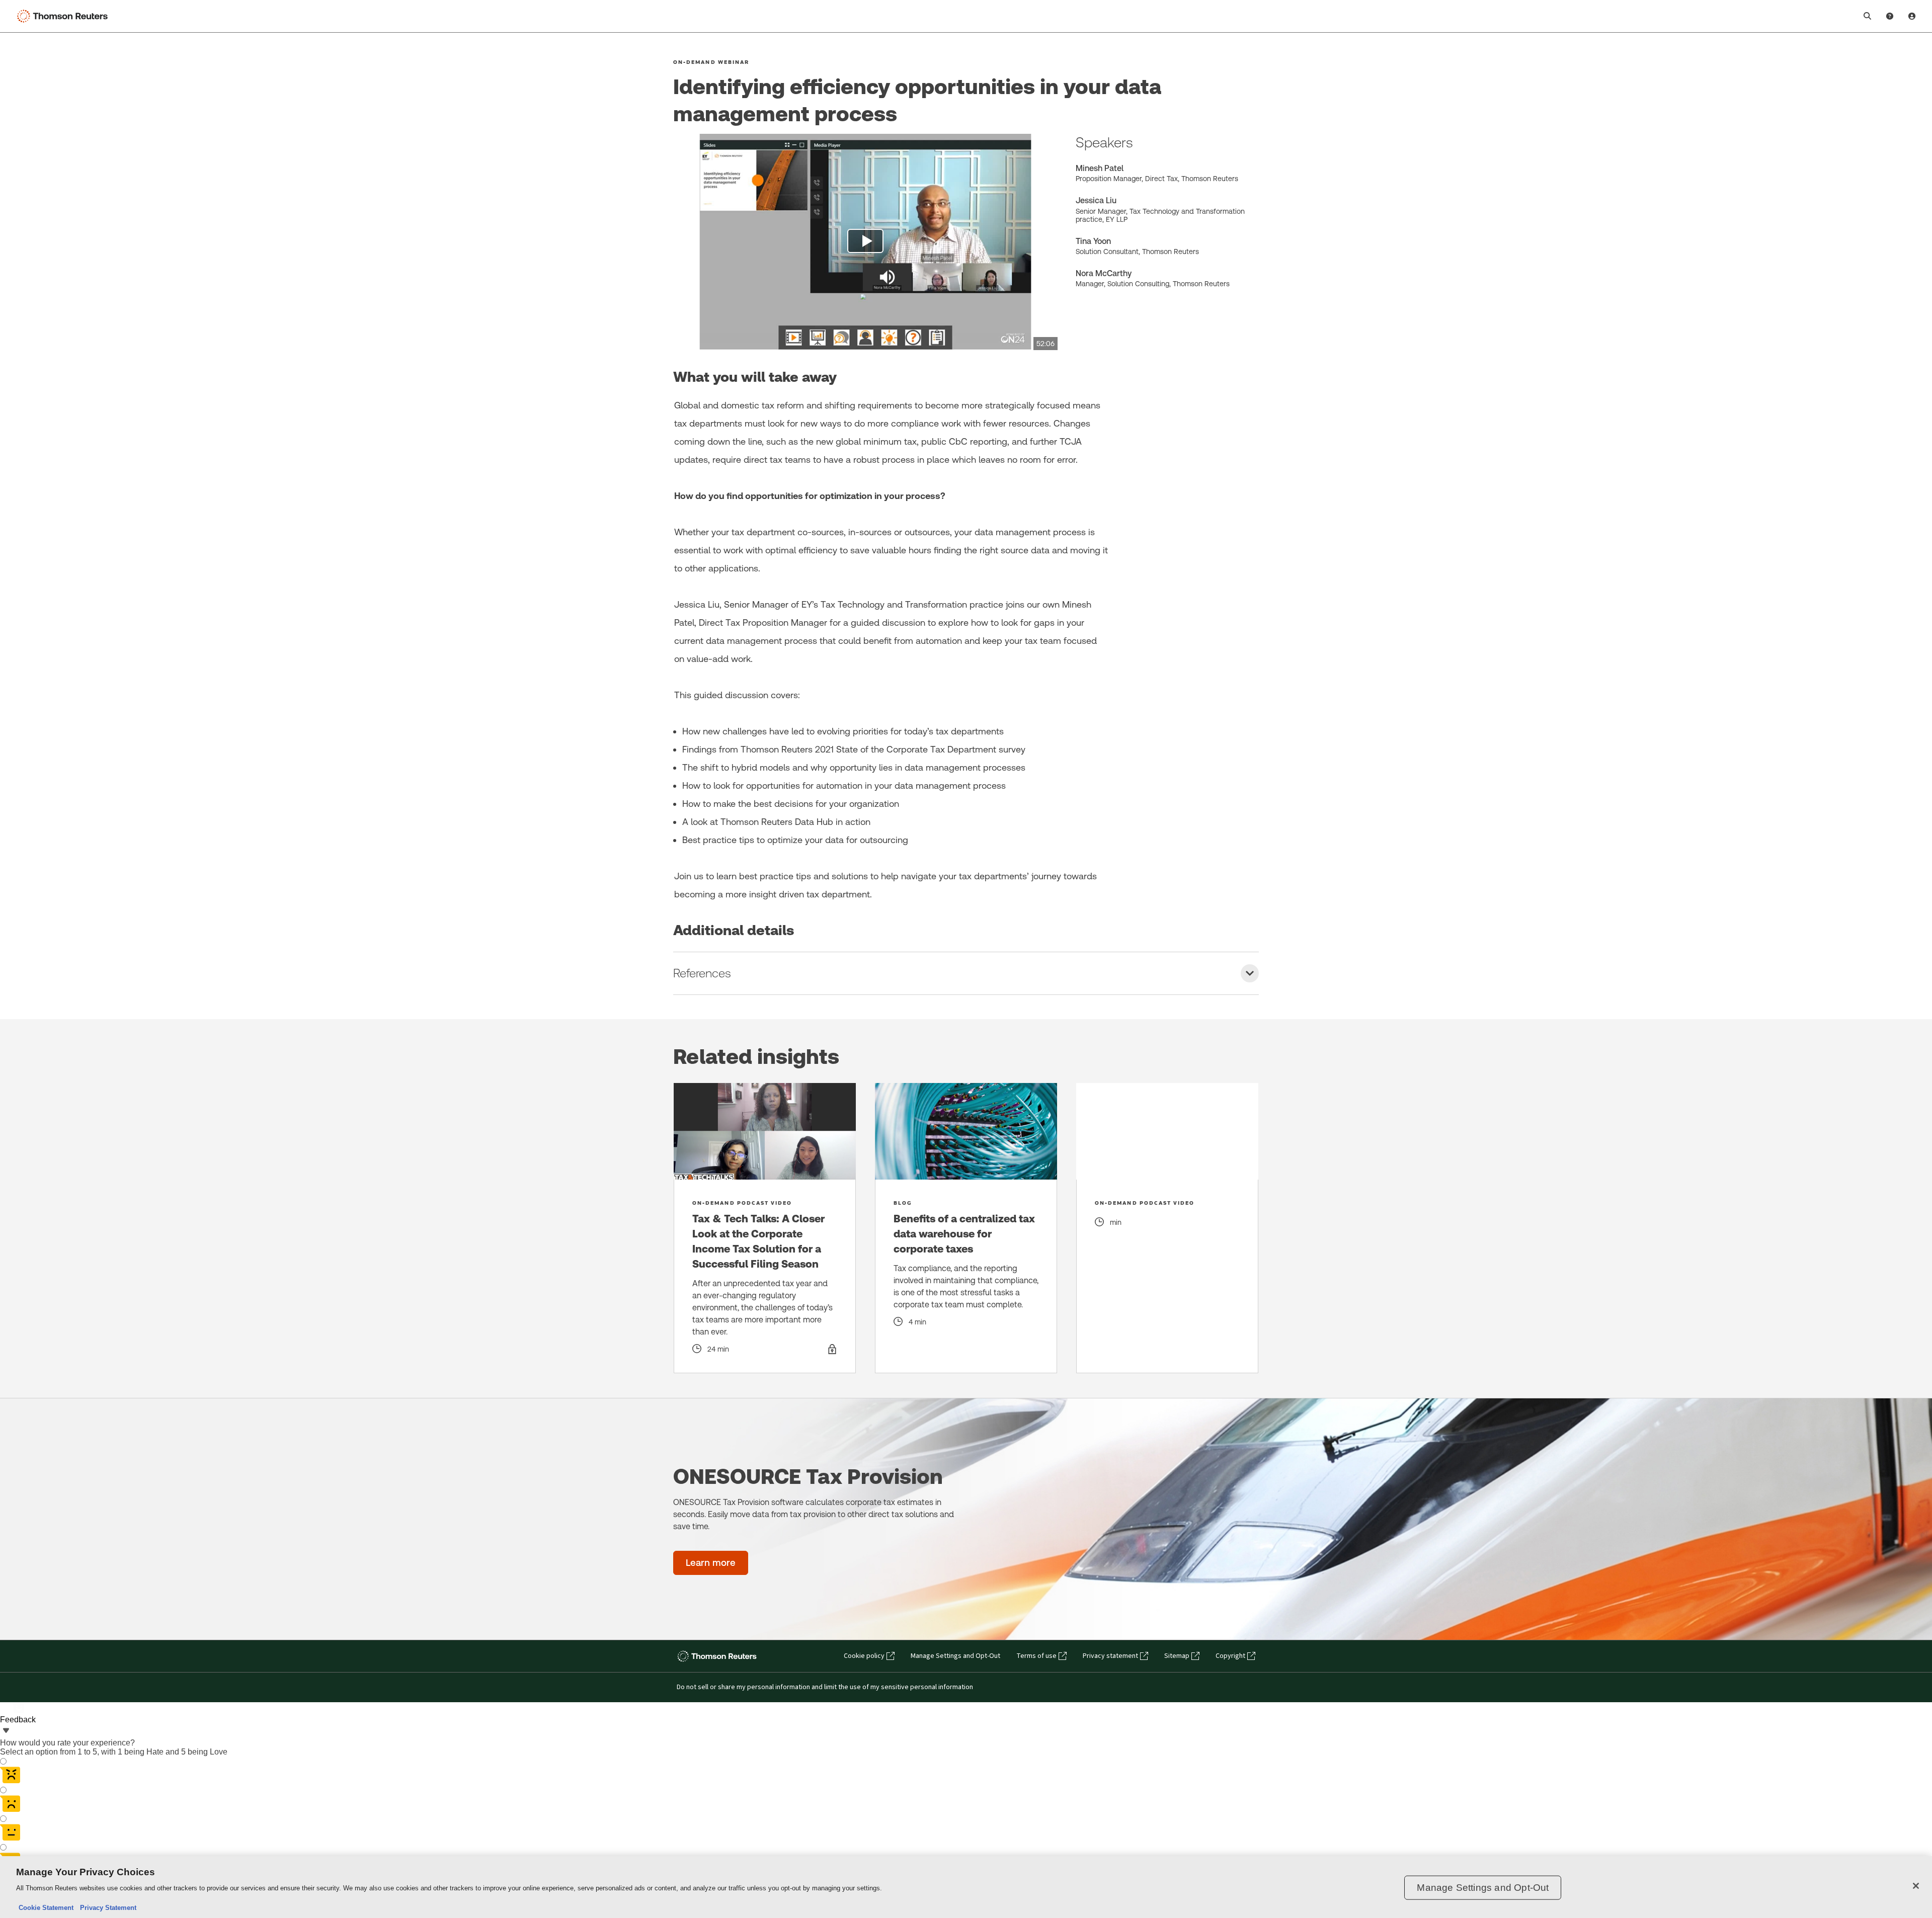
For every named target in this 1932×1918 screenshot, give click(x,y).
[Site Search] (1868, 16)
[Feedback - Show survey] (6, 1731)
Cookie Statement (46, 1908)
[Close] (1916, 1886)
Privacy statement (1110, 1656)
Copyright (1230, 1656)
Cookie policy (864, 1656)
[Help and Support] (1890, 16)
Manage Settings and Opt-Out (955, 1656)
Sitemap (1177, 1656)
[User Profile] (1912, 16)
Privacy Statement (106, 1908)
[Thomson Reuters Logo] (64, 16)
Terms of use (1036, 1656)
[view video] (865, 242)
